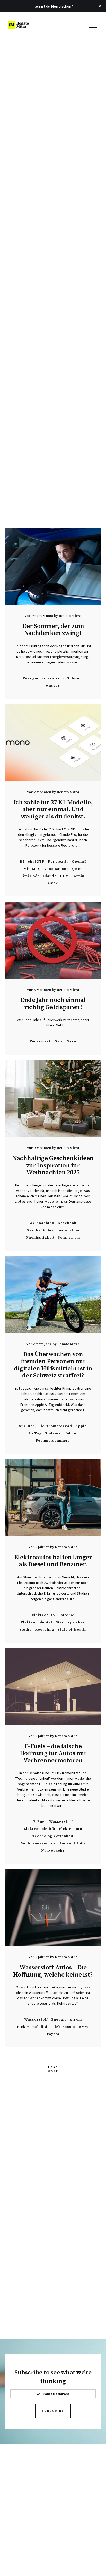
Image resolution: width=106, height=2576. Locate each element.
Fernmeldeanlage (53, 1441)
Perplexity (58, 861)
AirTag (35, 1433)
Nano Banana (56, 869)
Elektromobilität (37, 1622)
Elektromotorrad (55, 1426)
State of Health (72, 1629)
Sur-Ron (27, 1426)
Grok (53, 883)
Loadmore (53, 2069)
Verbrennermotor (38, 1843)
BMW (84, 2027)
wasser (53, 685)
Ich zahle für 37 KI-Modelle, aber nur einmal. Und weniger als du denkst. (53, 809)
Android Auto (72, 1843)
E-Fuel (39, 1822)
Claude (50, 876)
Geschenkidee (40, 1230)
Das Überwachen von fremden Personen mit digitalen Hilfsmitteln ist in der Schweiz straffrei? (53, 1365)
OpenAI (79, 861)
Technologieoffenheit (53, 1836)
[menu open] (93, 25)
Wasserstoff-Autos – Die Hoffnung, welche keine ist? (53, 1971)
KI (22, 861)
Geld (59, 1041)
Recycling (45, 1629)
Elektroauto (43, 1615)
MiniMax (32, 869)
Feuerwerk (40, 1041)
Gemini (79, 876)
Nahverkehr (53, 1851)
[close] (100, 6)
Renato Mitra (70, 616)
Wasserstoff (61, 1822)
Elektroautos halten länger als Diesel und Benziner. (53, 1561)
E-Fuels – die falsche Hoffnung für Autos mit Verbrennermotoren (53, 1753)
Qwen (77, 869)
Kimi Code (30, 876)
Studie (25, 1629)
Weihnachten (42, 1223)
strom (76, 2020)
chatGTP (36, 861)
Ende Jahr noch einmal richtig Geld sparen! (53, 1004)
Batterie (66, 1615)
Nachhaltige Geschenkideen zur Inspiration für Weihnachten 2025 (53, 1165)
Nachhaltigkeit (40, 1237)
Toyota (53, 2034)
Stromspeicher (70, 1622)
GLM (64, 876)
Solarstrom (53, 678)
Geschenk (67, 1223)
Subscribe (53, 2411)
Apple (81, 1426)
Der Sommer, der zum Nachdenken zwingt (53, 630)
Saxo (72, 1041)
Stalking (53, 1433)
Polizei (71, 1433)
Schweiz (75, 678)
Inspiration (68, 1230)
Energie (30, 678)
